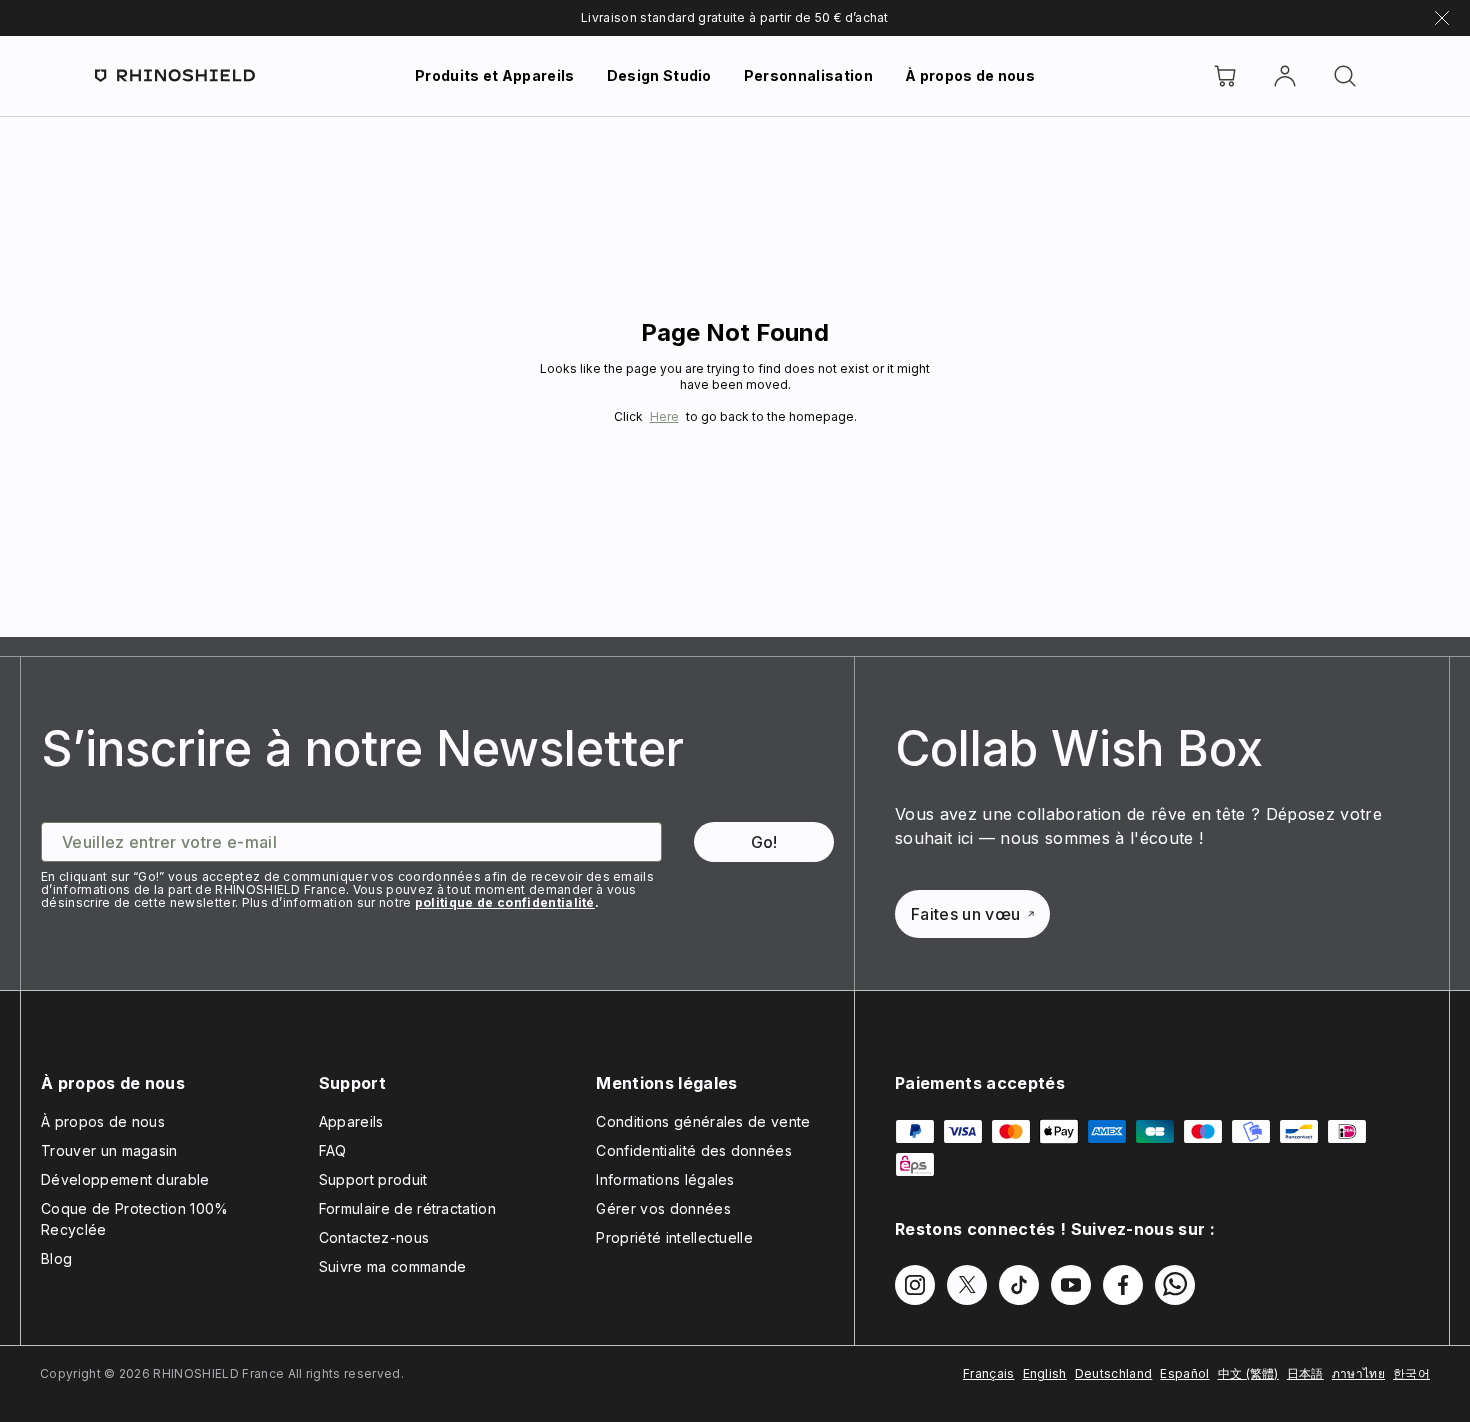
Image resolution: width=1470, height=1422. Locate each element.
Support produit (373, 1179)
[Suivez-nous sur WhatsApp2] (1175, 1285)
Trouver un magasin (109, 1150)
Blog (56, 1258)
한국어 (1411, 1373)
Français (989, 1373)
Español (1184, 1373)
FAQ (333, 1150)
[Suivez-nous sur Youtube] (1071, 1285)
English (1045, 1373)
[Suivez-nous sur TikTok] (1019, 1285)
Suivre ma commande (393, 1266)
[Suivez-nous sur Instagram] (915, 1285)
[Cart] (1225, 76)
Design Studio (659, 75)
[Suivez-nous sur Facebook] (1123, 1285)
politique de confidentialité (505, 902)
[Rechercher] (1345, 76)
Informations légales (665, 1179)
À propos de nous (970, 75)
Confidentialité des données (694, 1150)
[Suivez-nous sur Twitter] (967, 1285)
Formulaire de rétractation (407, 1208)
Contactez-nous (374, 1237)
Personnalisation (808, 75)
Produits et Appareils (495, 75)
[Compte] (1285, 76)
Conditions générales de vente (703, 1121)
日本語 (1305, 1373)
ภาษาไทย (1358, 1373)
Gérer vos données (663, 1208)
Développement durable (125, 1179)
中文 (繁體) (1248, 1373)
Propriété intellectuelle (674, 1237)
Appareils (351, 1121)
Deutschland (1114, 1373)
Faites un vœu (965, 914)
